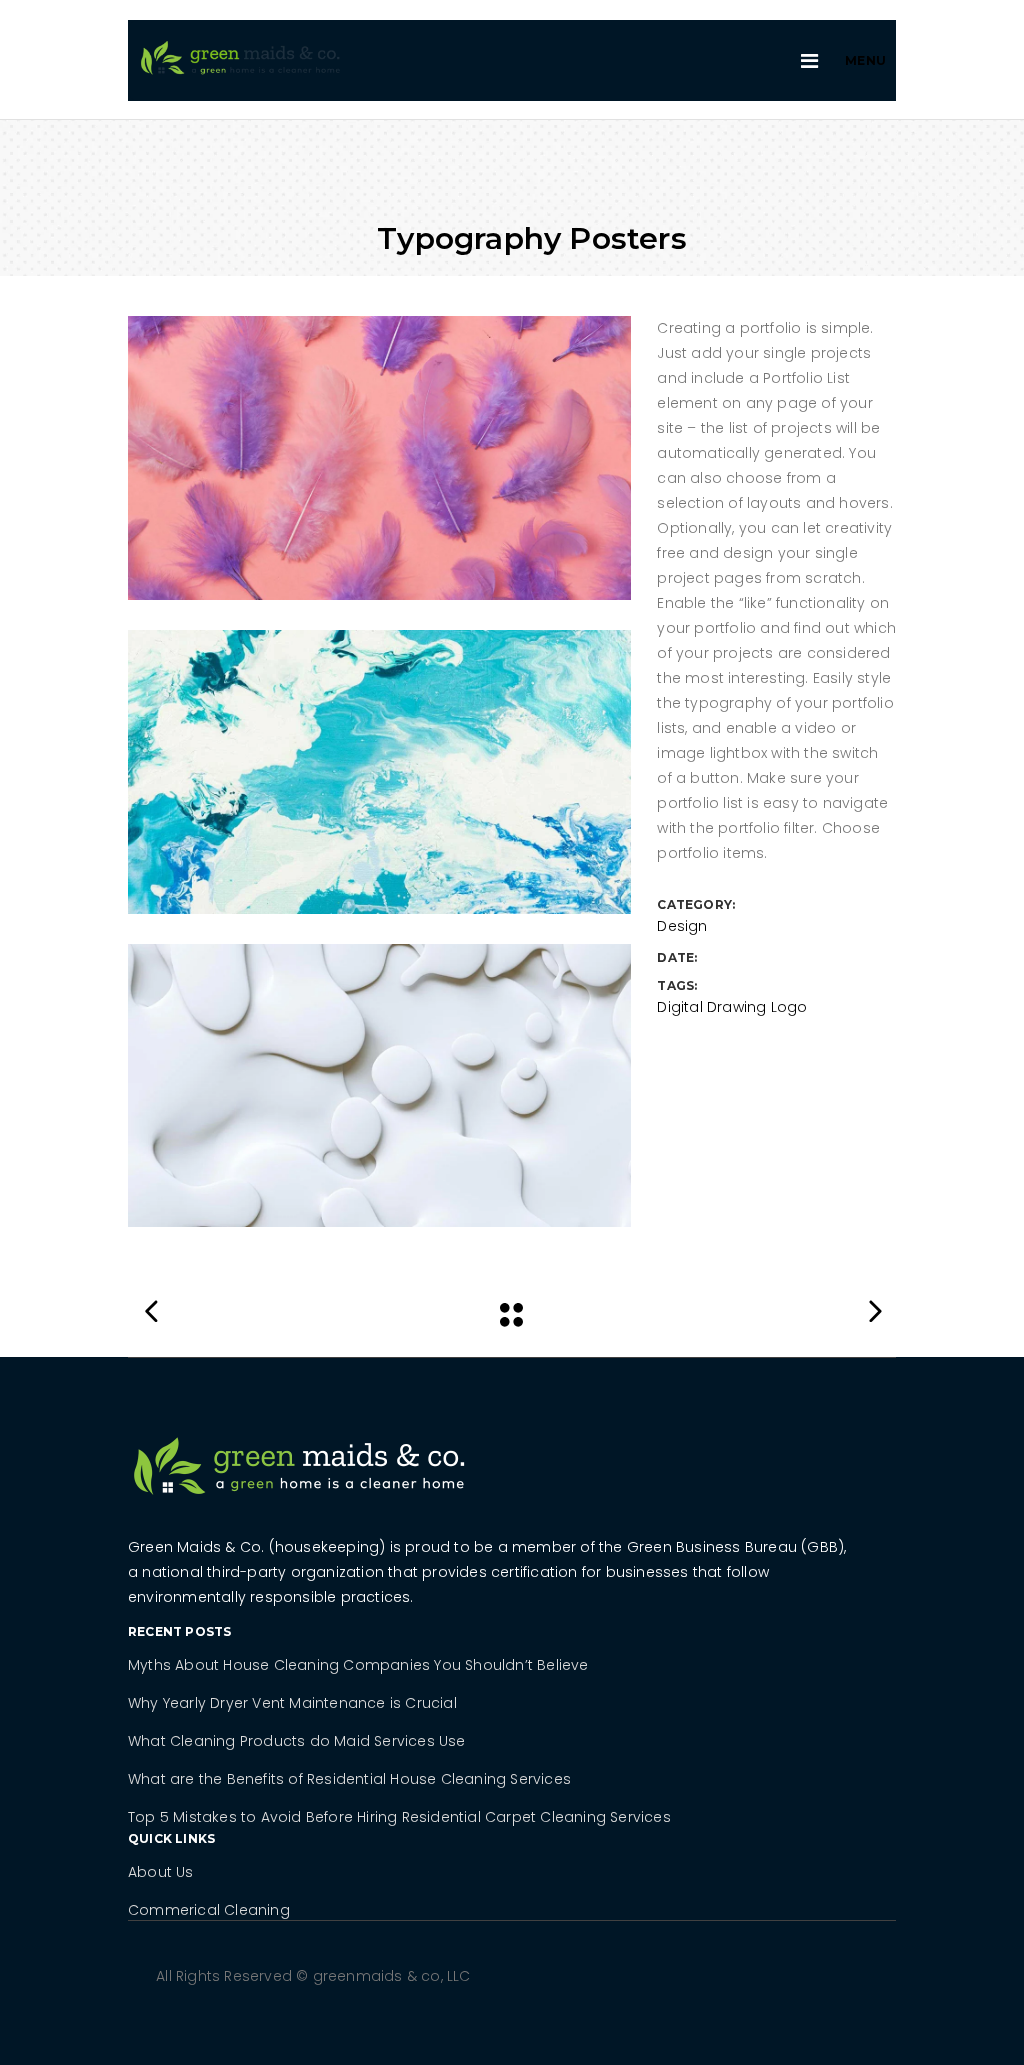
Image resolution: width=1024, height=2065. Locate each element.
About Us (161, 1872)
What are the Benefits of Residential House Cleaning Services (349, 1779)
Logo (789, 1007)
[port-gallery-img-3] (379, 1086)
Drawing (736, 1007)
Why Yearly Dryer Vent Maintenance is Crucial (292, 1703)
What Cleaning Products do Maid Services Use (297, 1741)
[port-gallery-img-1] (379, 458)
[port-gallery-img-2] (379, 772)
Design (682, 926)
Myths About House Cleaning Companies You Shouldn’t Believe (358, 1665)
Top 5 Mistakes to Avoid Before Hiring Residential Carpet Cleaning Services (399, 1817)
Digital (679, 1007)
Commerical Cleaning (209, 1910)
